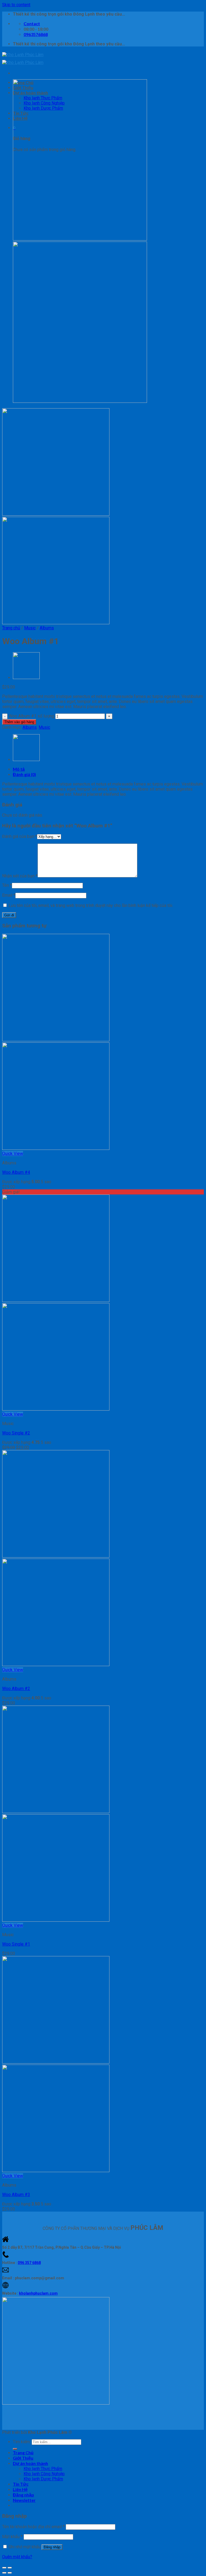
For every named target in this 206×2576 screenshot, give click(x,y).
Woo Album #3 (16, 2195)
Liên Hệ (20, 2489)
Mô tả (19, 769)
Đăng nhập (52, 2547)
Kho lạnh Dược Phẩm (43, 2479)
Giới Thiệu (23, 2458)
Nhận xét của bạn (20, 876)
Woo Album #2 (16, 1689)
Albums (47, 628)
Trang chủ (11, 628)
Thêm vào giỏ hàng (19, 722)
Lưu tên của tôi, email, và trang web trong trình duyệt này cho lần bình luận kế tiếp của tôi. (91, 905)
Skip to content (16, 5)
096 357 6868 (29, 2263)
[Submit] (15, 2449)
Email (9, 895)
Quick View (13, 1154)
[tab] (108, 769)
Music (30, 628)
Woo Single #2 (16, 1433)
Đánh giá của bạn (20, 836)
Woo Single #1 (16, 1944)
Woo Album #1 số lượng (31, 716)
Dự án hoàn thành (30, 2463)
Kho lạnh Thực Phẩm (43, 2469)
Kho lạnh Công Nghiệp (44, 2474)
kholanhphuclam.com (38, 2293)
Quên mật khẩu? (17, 2557)
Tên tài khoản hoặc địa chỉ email (33, 2527)
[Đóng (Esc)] (4, 2568)
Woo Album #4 (16, 1172)
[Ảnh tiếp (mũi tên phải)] (10, 2573)
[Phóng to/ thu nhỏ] (10, 2568)
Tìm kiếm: (22, 2442)
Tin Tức (21, 2484)
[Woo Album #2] (26, 678)
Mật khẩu (12, 2537)
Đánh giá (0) (24, 774)
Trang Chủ (23, 2453)
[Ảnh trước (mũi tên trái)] (4, 2573)
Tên (7, 885)
